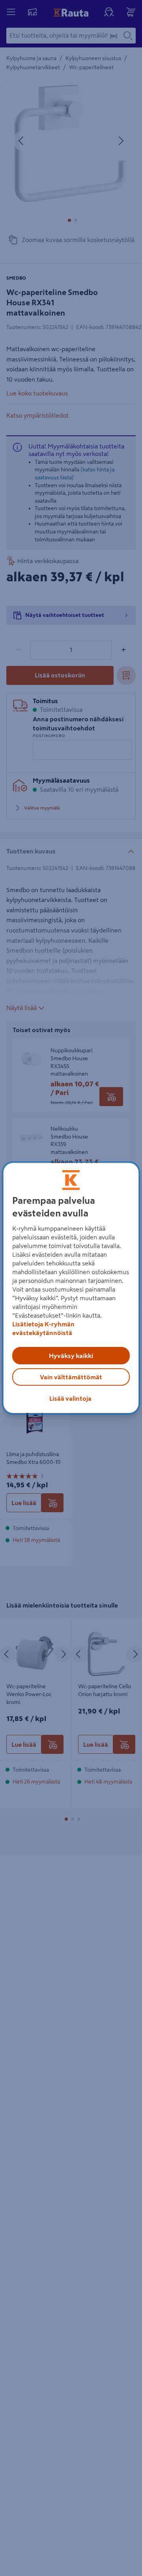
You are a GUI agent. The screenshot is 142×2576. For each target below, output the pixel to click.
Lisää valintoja (70, 1398)
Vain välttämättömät (71, 1377)
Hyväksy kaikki (71, 1356)
